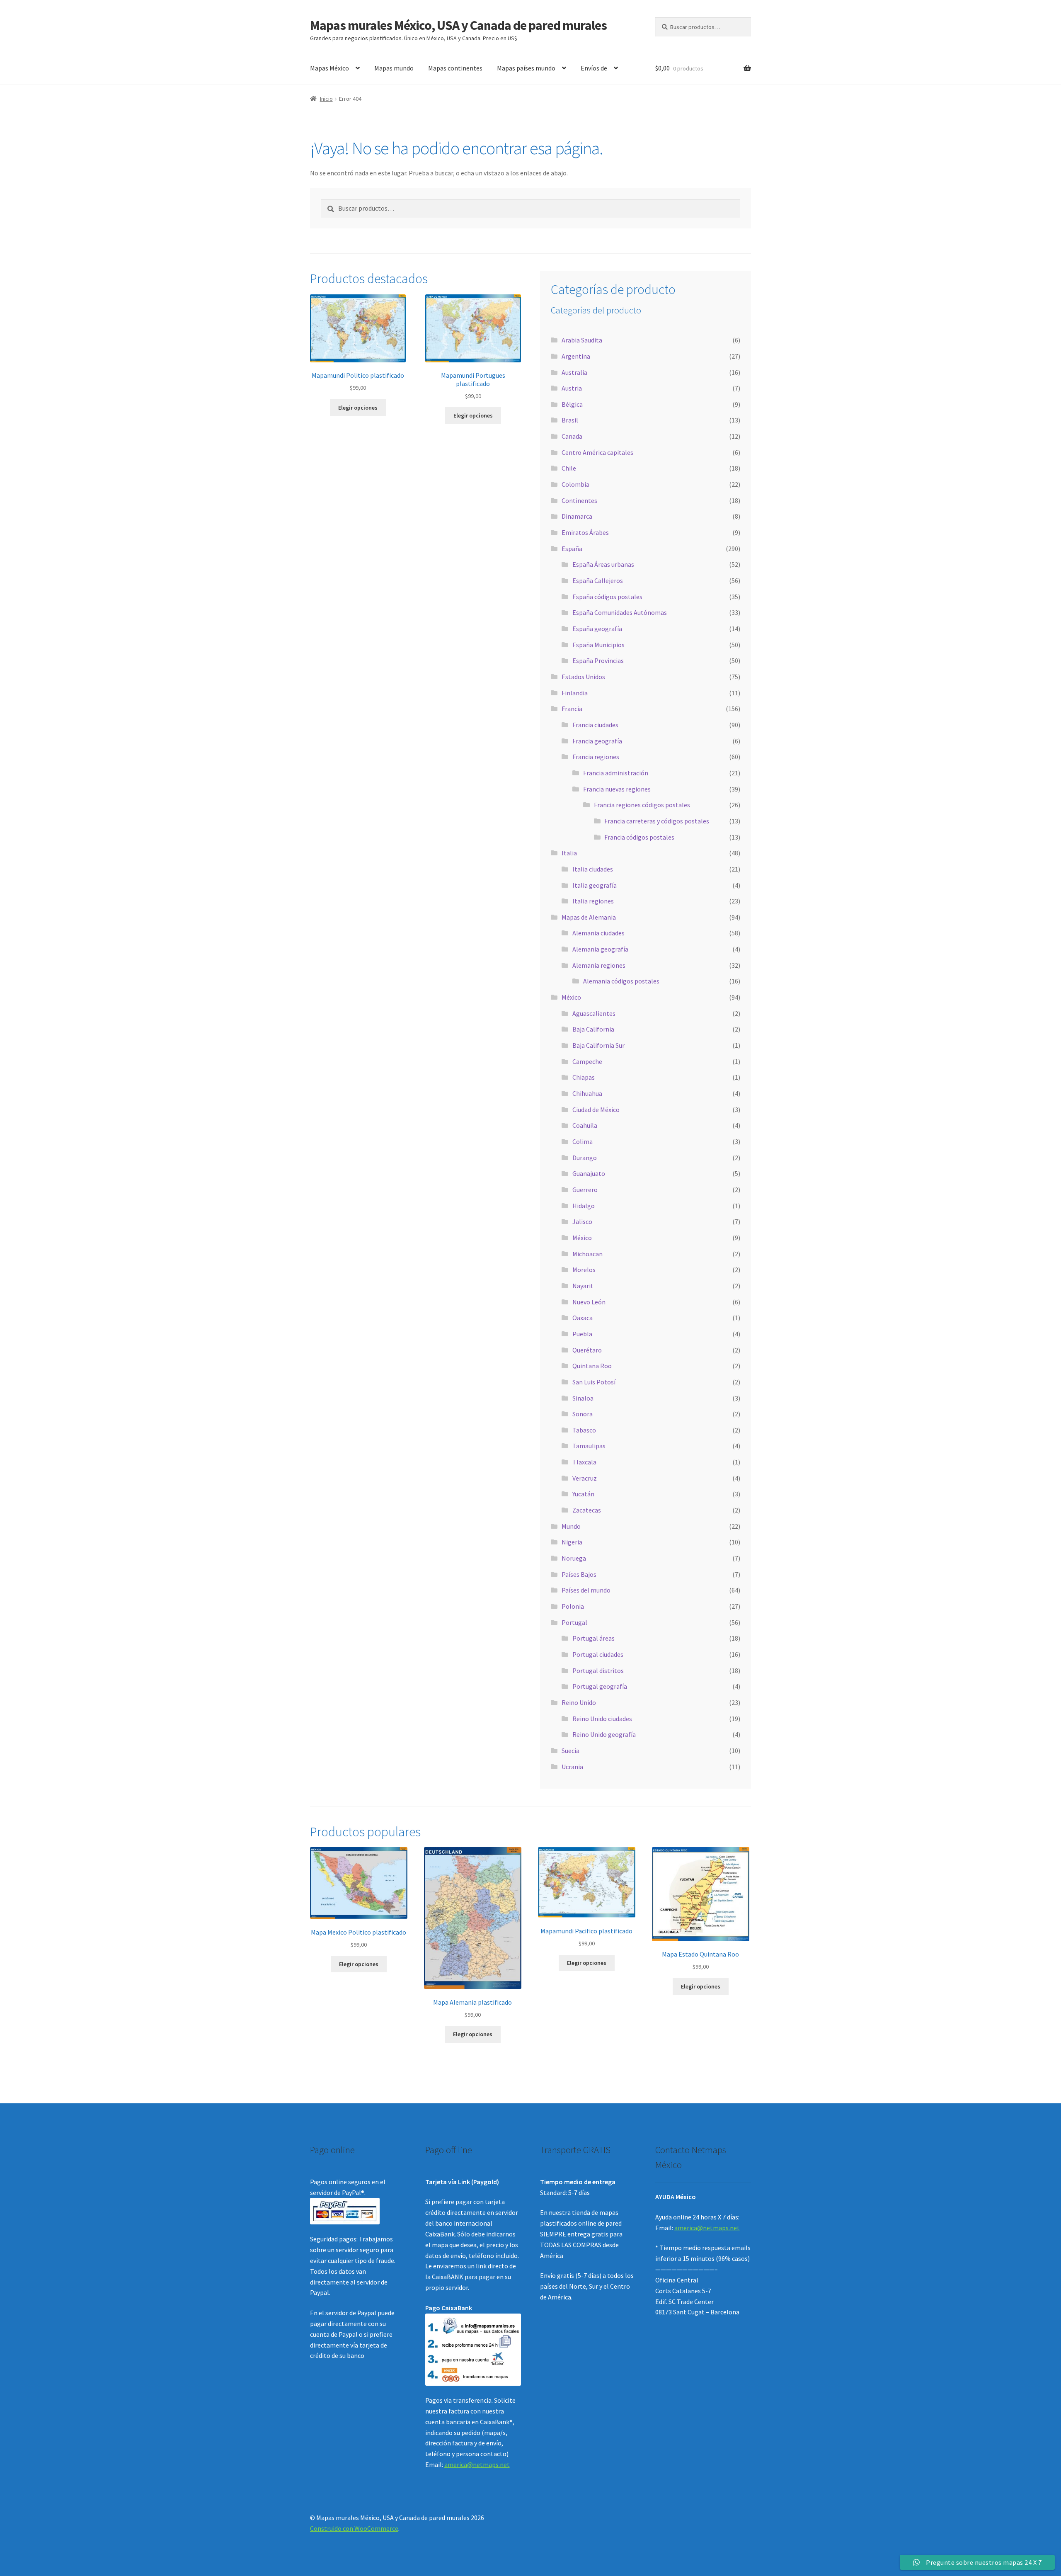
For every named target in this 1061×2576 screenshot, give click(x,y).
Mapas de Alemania (589, 917)
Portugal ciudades (598, 1654)
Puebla (582, 1334)
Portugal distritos (598, 1670)
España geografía (597, 629)
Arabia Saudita (582, 340)
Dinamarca (577, 516)
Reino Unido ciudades (602, 1719)
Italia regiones (593, 901)
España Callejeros (598, 580)
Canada (572, 436)
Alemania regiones (599, 965)
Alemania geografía (600, 949)
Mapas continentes (455, 68)
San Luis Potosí (594, 1382)
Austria (572, 388)
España (572, 549)
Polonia (573, 1606)
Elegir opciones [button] (358, 408)
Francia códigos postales (639, 837)
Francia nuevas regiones (617, 789)
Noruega (574, 1558)
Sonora (583, 1414)
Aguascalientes (594, 1013)
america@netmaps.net (477, 2464)
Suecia (570, 1751)
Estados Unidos (583, 677)
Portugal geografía (600, 1686)
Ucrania (572, 1767)
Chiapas (584, 1077)
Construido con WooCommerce (354, 2528)
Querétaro (587, 1350)
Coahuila (585, 1125)
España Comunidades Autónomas (620, 612)
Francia (572, 709)
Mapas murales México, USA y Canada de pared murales (458, 25)
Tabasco (584, 1430)
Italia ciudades (593, 869)
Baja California (593, 1029)
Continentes (579, 500)
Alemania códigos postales (621, 981)
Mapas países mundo (526, 68)
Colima (583, 1141)
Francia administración (616, 773)
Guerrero (585, 1190)
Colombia (575, 484)
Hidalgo (584, 1206)
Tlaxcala (584, 1462)
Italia (569, 853)
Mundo (571, 1526)
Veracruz (585, 1478)
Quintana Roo (592, 1366)
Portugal (574, 1622)
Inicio (326, 99)
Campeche (587, 1061)
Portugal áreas (593, 1638)
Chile (569, 468)
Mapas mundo (394, 68)
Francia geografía (597, 741)
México (571, 997)
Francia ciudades (595, 725)
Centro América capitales (597, 452)
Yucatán (583, 1494)
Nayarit (583, 1286)
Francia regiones (596, 757)
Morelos (584, 1270)
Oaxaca (583, 1318)
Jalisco (582, 1221)
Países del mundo (586, 1590)
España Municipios (598, 645)
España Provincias (598, 660)
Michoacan (587, 1254)
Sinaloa (583, 1398)
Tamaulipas (589, 1446)
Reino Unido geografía (604, 1734)
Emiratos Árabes (585, 532)
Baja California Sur (598, 1045)
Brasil (570, 420)
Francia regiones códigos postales (642, 805)
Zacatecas (587, 1510)
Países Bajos (579, 1574)
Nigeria (572, 1542)
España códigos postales (607, 597)
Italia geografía (595, 885)
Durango (585, 1158)
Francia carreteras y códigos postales (657, 821)
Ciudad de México (596, 1110)
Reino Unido (579, 1702)
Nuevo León (589, 1302)
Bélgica (572, 404)
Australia (574, 372)
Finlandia (575, 693)
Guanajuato (589, 1173)
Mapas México (329, 68)
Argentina (576, 356)
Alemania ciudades (598, 933)
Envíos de (594, 68)
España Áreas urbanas (603, 564)
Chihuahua (587, 1093)
